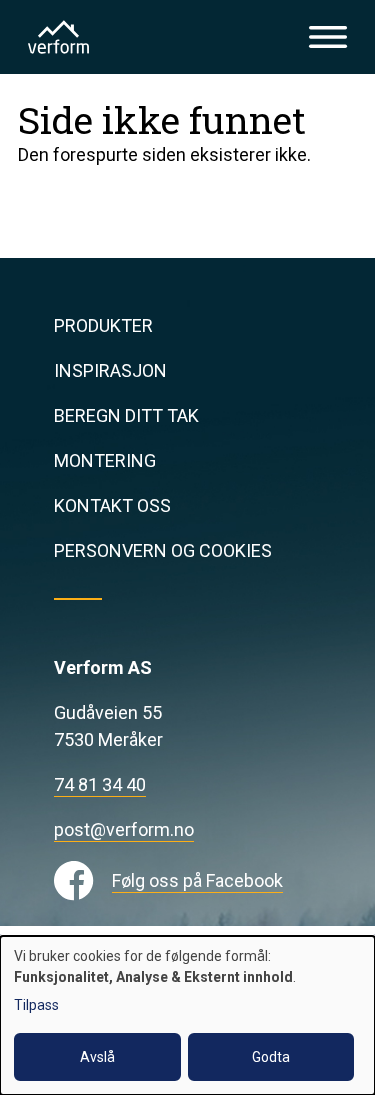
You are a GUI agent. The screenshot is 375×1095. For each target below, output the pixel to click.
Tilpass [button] (36, 1005)
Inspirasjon (110, 370)
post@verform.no (124, 829)
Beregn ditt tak (126, 415)
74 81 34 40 (100, 784)
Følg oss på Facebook (197, 880)
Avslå (97, 1057)
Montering (105, 460)
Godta (271, 1057)
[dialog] (187, 1015)
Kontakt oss (112, 505)
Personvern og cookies (163, 550)
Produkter (103, 325)
